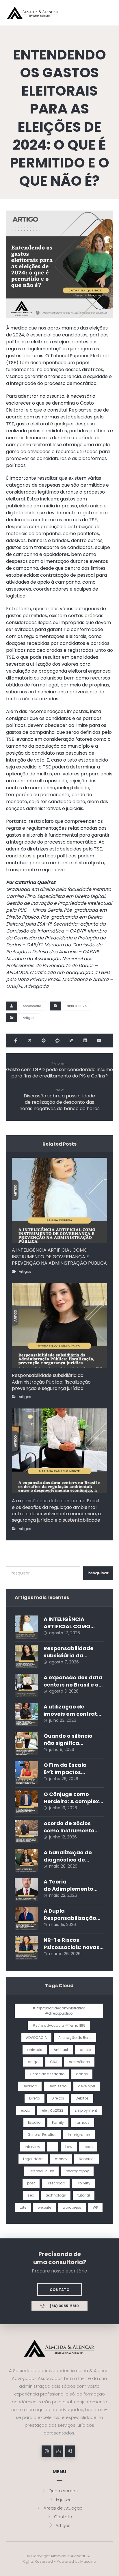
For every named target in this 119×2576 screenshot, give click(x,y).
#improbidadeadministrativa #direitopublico (59, 2011)
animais (35, 2050)
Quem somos (63, 2491)
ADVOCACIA (36, 2038)
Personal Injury (41, 2171)
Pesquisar (98, 1573)
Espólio (34, 2122)
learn (88, 2147)
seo (31, 2195)
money (61, 2159)
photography (77, 2171)
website (44, 2207)
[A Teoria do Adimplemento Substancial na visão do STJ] (26, 1890)
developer (87, 2086)
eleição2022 (53, 2110)
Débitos (82, 2098)
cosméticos (79, 2062)
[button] (16, 1041)
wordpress (72, 2207)
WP (95, 2207)
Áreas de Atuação (63, 2508)
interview (32, 2147)
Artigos (29, 1018)
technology (56, 2195)
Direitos (58, 2098)
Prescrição (56, 2183)
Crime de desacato (47, 2074)
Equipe (63, 2499)
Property (83, 2183)
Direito (35, 2098)
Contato (63, 2517)
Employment (86, 2110)
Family (58, 2122)
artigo (33, 2062)
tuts (23, 2207)
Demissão (57, 2086)
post (31, 2183)
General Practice (42, 2135)
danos (82, 2074)
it (53, 2147)
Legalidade (33, 2159)
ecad (26, 2110)
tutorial (84, 2195)
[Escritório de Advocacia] (33, 13)
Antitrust (61, 2050)
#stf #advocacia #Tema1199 (59, 2025)
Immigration (79, 2135)
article (85, 2050)
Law (69, 2147)
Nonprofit (87, 2159)
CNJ (54, 2062)
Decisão (30, 2086)
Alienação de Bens (75, 2038)
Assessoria (32, 1006)
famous (82, 2122)
